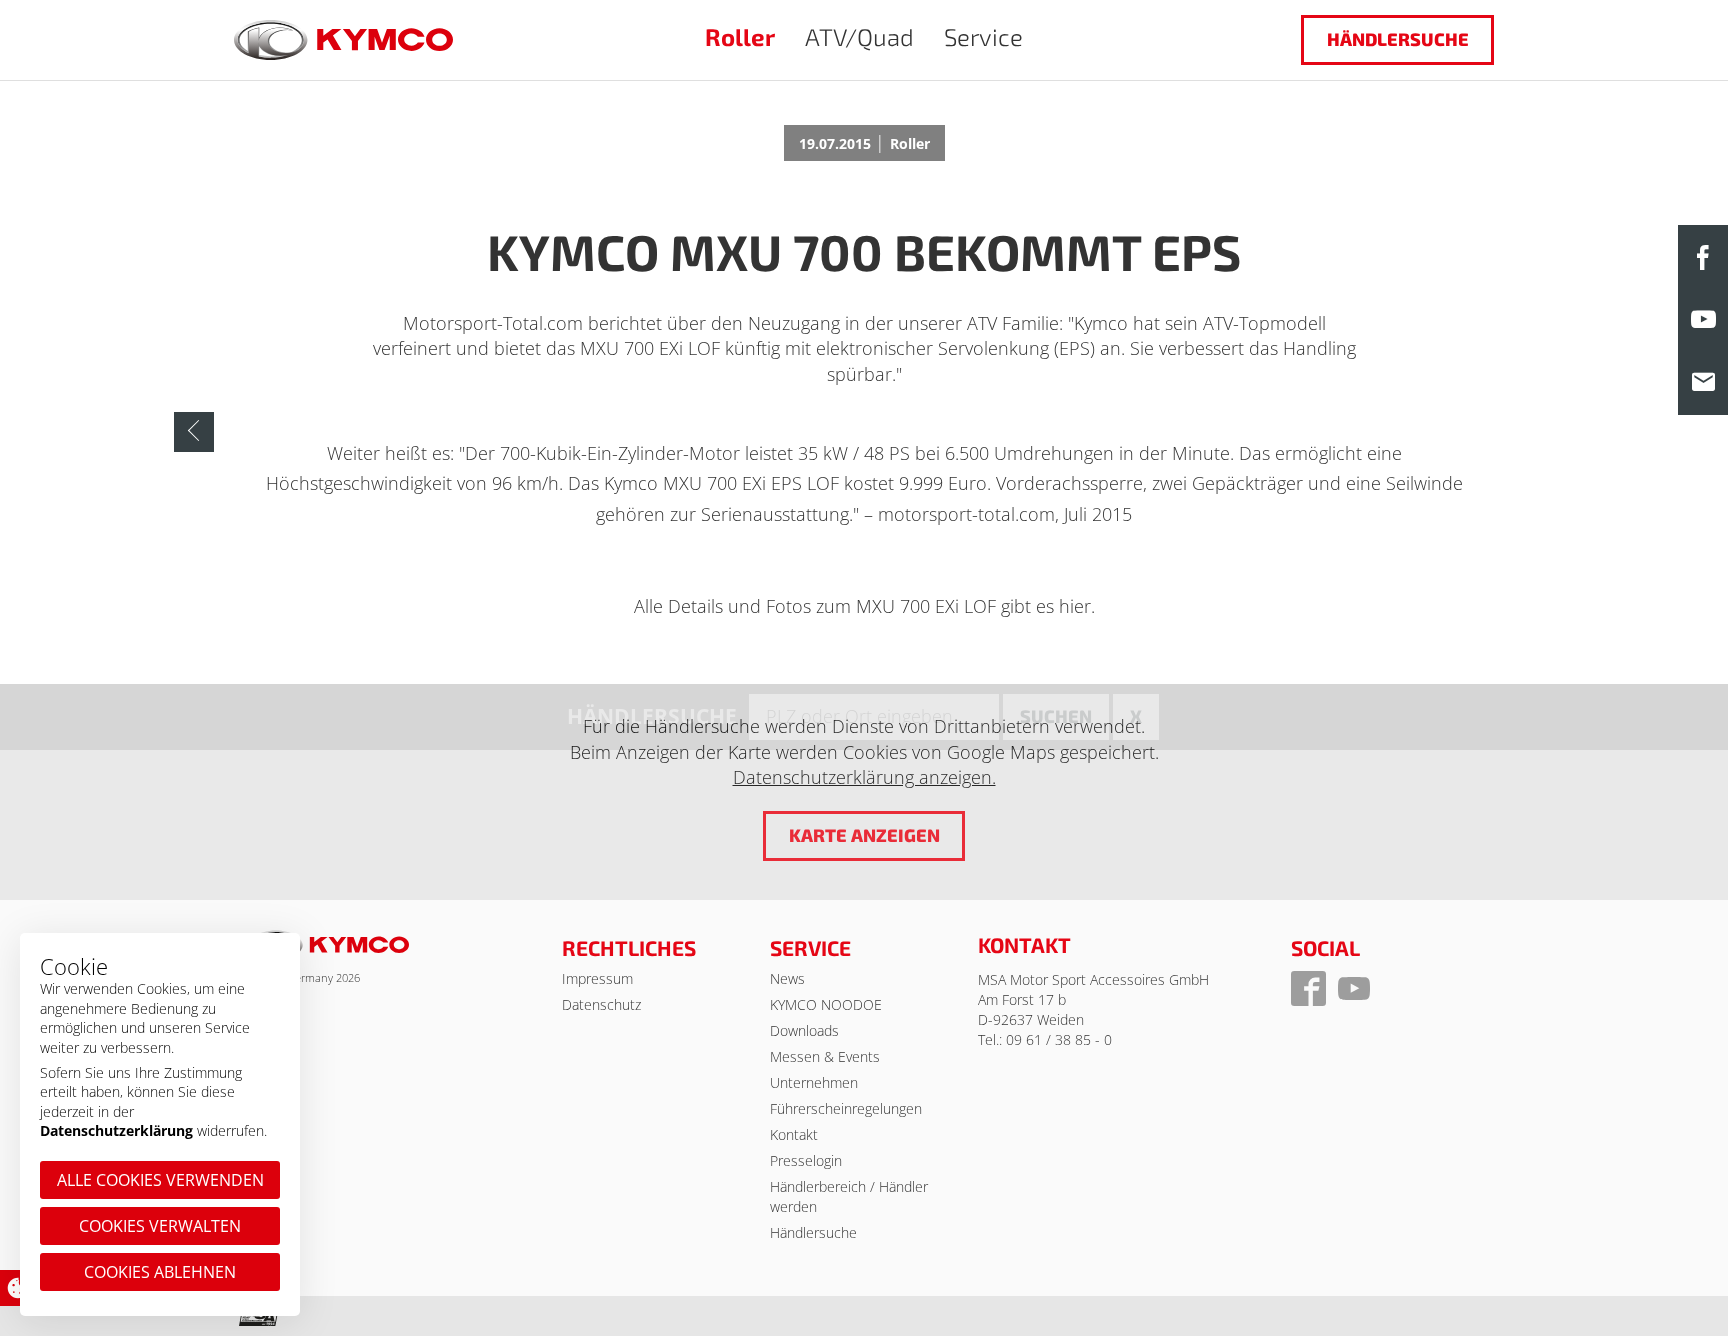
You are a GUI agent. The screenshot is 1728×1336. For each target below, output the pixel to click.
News (787, 978)
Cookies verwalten (160, 1226)
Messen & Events (825, 1056)
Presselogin (806, 1160)
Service (983, 36)
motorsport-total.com (966, 514)
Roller (740, 36)
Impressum (597, 978)
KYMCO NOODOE (826, 1004)
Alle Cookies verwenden (160, 1180)
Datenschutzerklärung (116, 1130)
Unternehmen (814, 1082)
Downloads (804, 1030)
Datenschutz (601, 1004)
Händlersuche (1398, 39)
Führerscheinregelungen (846, 1108)
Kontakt (794, 1134)
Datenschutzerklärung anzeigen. (864, 777)
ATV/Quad (859, 36)
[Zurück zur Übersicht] (194, 432)
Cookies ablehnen (160, 1272)
